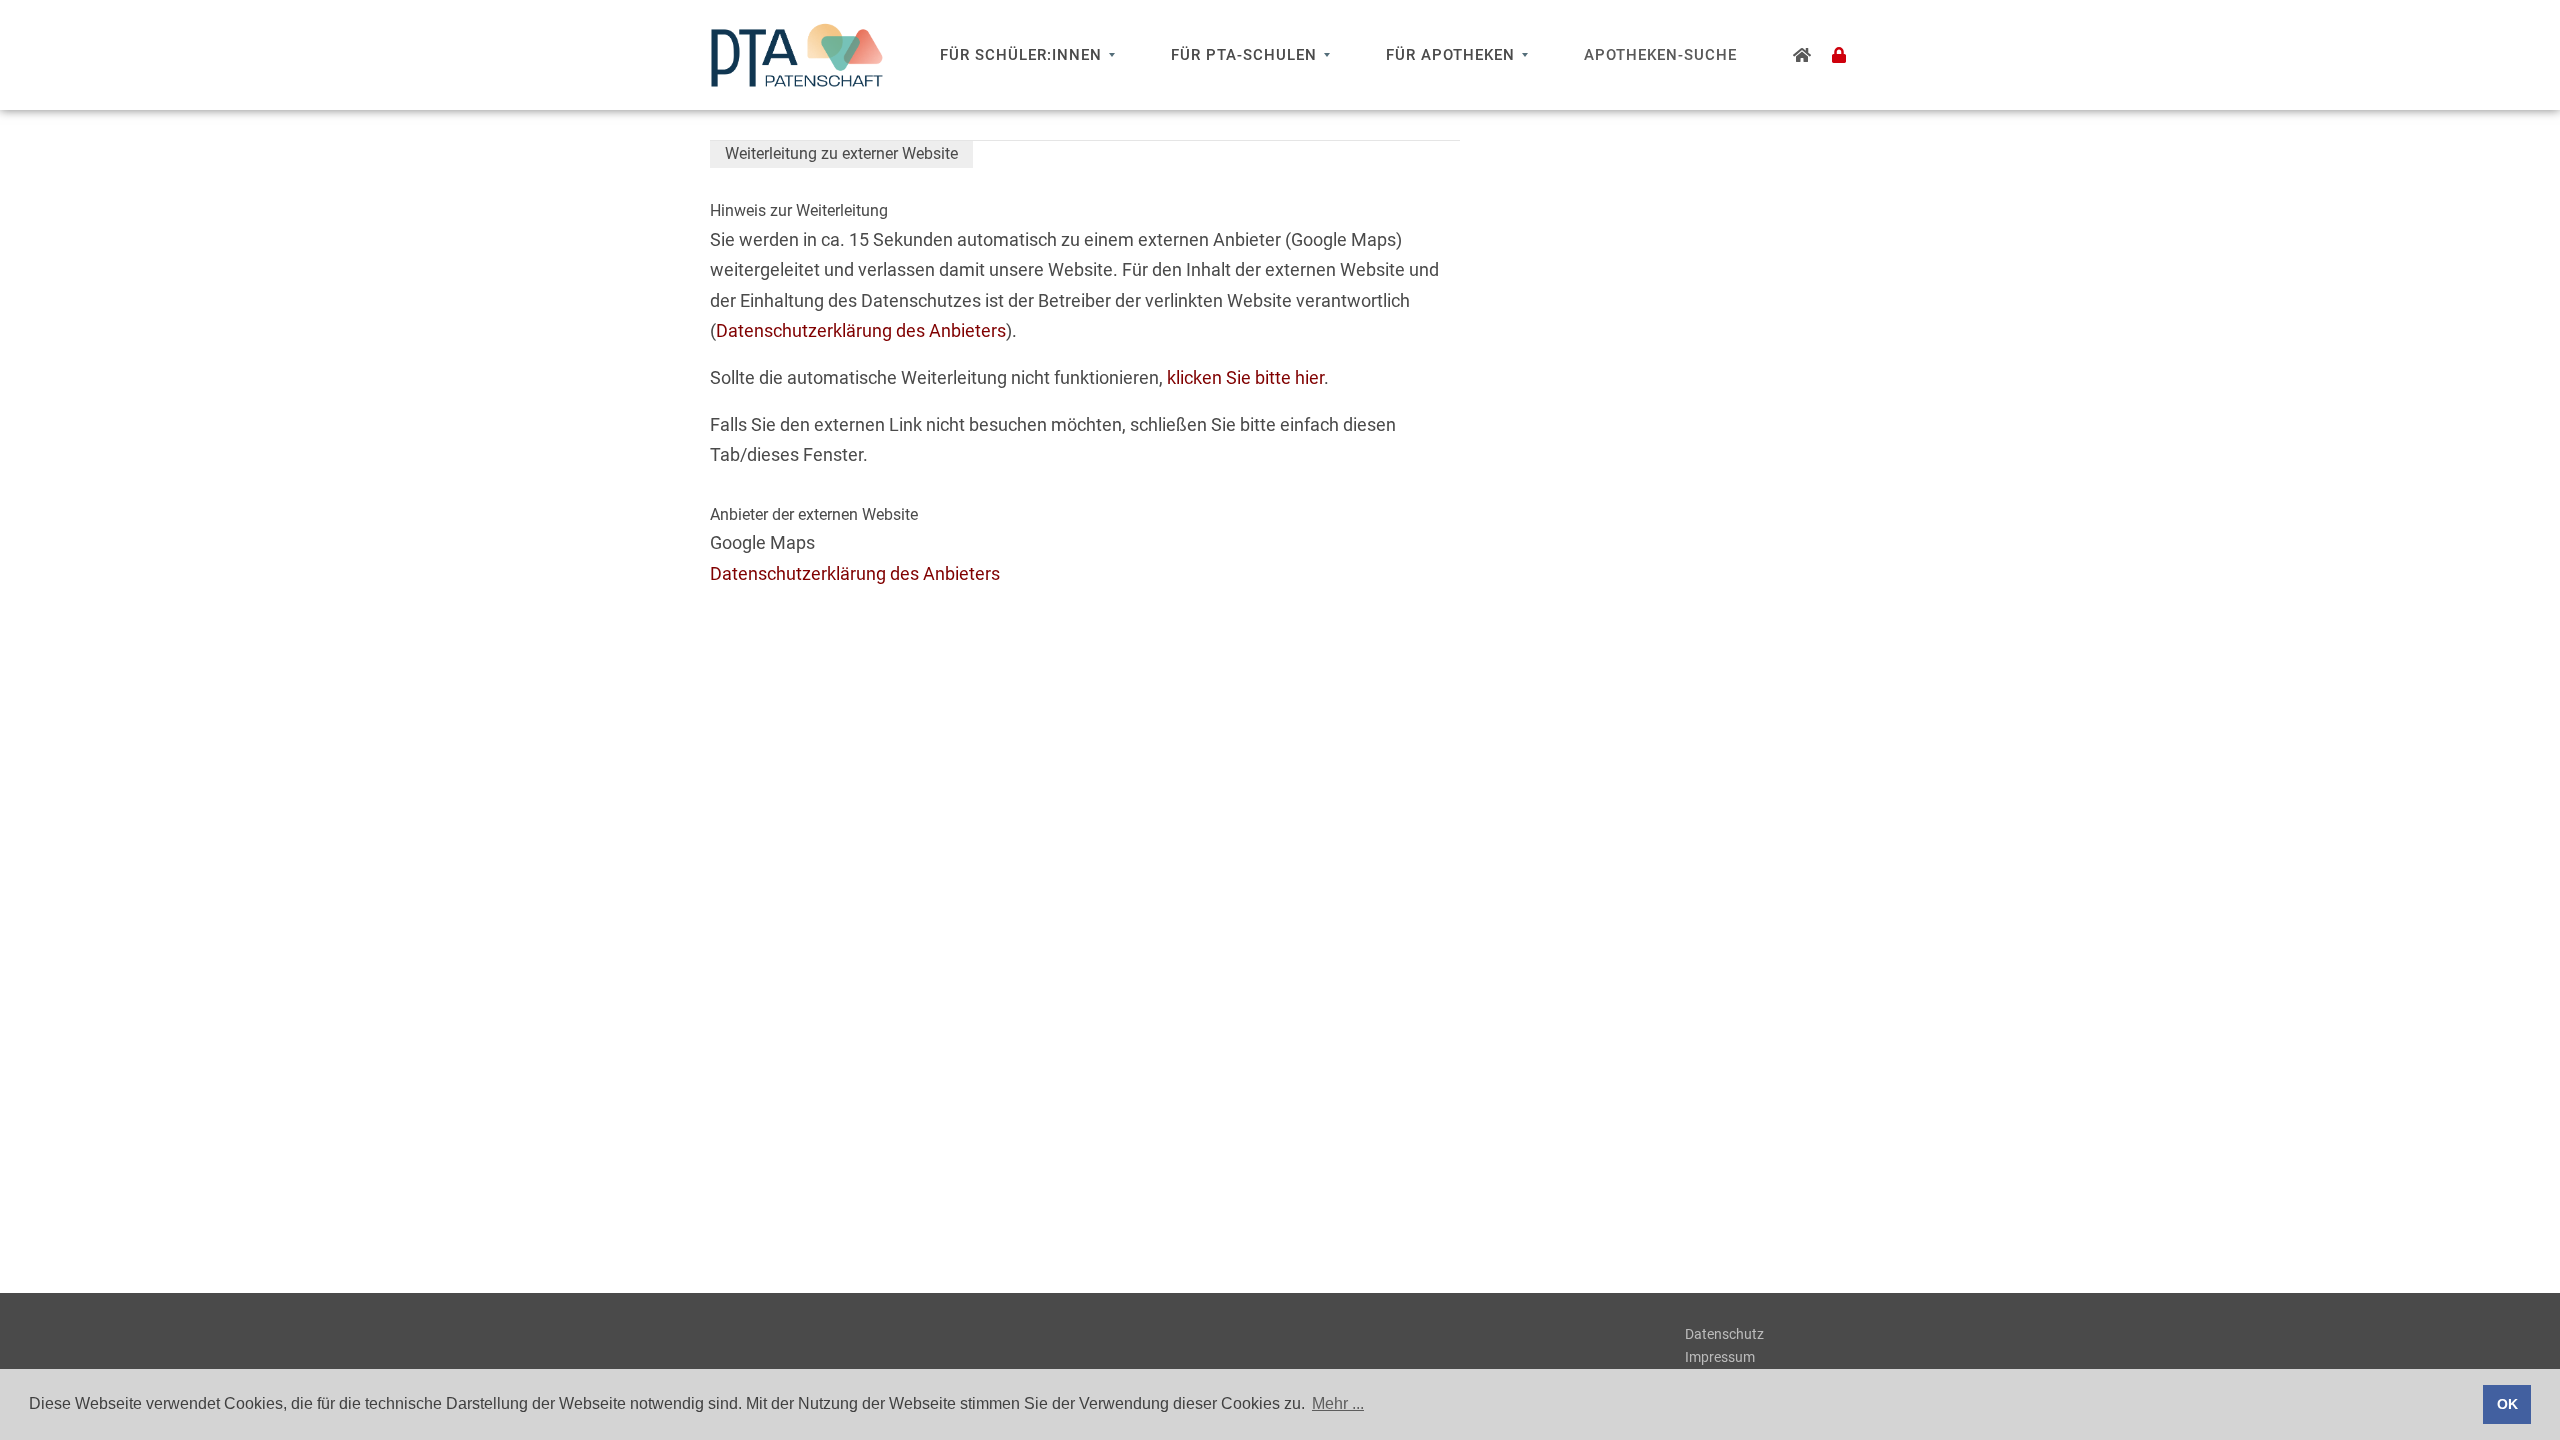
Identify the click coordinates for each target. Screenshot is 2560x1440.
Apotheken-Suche (1660, 55)
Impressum (1720, 1357)
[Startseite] (1802, 55)
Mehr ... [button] (1338, 1403)
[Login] (1839, 55)
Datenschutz (1724, 1334)
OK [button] (2507, 1404)
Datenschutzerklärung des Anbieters (861, 330)
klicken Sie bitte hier (1245, 377)
